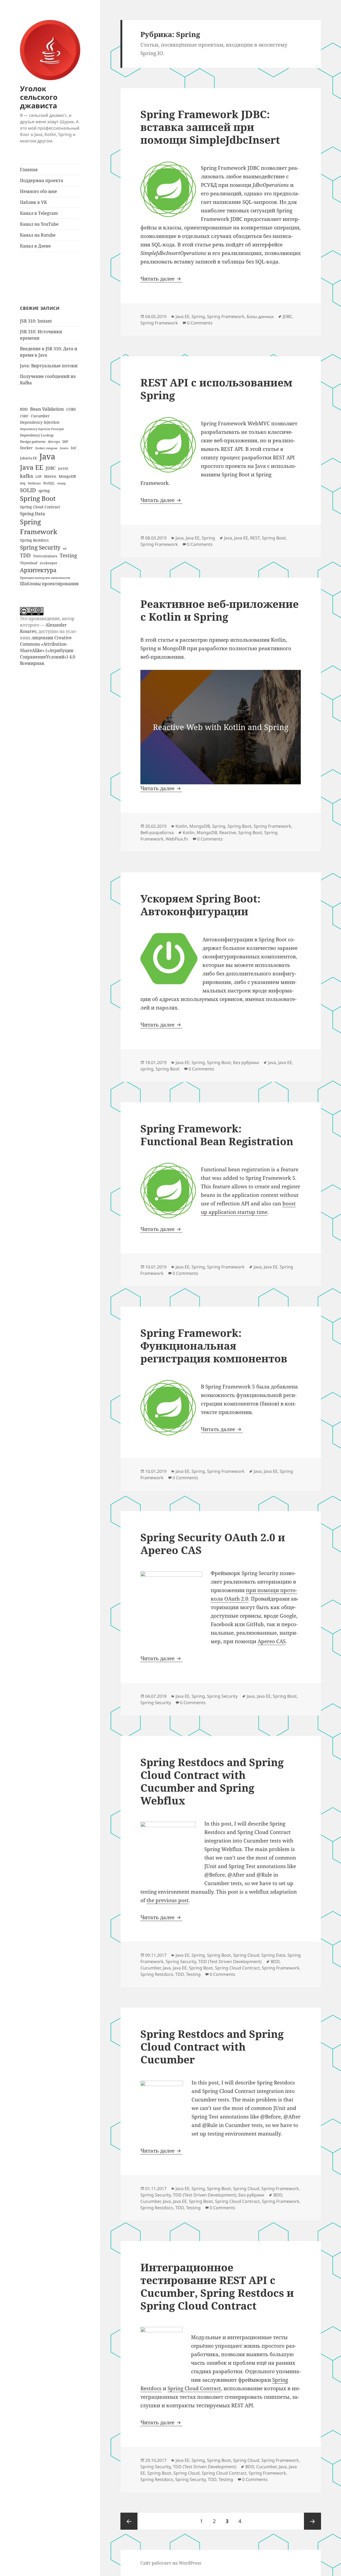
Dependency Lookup (37, 435)
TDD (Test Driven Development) (230, 1961)
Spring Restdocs (34, 540)
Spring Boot (38, 498)
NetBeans (34, 483)
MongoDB (67, 476)
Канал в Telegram (39, 213)
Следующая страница (312, 2521)
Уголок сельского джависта (39, 97)
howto (64, 448)
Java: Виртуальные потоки (49, 366)
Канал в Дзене (35, 246)
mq (23, 483)
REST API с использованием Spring (216, 389)
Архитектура (38, 570)
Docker (26, 448)
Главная (29, 170)
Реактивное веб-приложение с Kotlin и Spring (220, 610)
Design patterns (33, 442)
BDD (24, 409)
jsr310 (63, 468)
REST (255, 538)
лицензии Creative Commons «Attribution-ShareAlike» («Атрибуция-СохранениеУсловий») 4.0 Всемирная (48, 650)
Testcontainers (45, 556)
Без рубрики (246, 1062)
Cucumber (40, 416)
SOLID (28, 490)
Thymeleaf (29, 563)
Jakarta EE (29, 458)
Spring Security (40, 547)
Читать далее (161, 279)
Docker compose (46, 448)
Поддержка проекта (42, 180)
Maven (50, 476)
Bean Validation (47, 409)
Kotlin (181, 826)
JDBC (51, 468)
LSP (38, 476)
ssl (65, 549)
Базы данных (260, 316)
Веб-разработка (157, 832)
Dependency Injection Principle (42, 429)
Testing (68, 555)
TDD (25, 555)
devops (54, 442)
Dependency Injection (40, 422)
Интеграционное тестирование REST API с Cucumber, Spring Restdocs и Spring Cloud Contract (217, 2286)
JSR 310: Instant (36, 321)
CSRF (24, 416)
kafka (27, 476)
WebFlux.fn (177, 839)
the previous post (168, 1900)
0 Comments (200, 323)
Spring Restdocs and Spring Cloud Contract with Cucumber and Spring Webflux (212, 1781)
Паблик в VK (33, 202)
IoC (74, 448)
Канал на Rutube (38, 235)
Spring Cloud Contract (40, 507)
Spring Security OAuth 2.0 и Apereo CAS (213, 1543)
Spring (198, 316)
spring (44, 491)
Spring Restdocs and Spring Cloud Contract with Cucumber (212, 2047)
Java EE (32, 467)
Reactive (228, 832)
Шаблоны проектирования (49, 584)
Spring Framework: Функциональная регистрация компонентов (214, 1345)
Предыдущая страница (129, 2521)
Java (47, 456)
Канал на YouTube (39, 224)
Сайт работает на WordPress (171, 2563)
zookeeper (48, 563)
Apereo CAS (272, 1641)
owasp (61, 483)
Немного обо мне (38, 191)
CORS (71, 409)
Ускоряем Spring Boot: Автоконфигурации (200, 905)
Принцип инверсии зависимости (45, 578)
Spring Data (33, 513)
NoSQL (49, 483)
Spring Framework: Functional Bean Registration (217, 1135)
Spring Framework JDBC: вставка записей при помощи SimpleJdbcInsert (210, 127)
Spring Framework (39, 527)
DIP (65, 442)
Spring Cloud (246, 1955)
